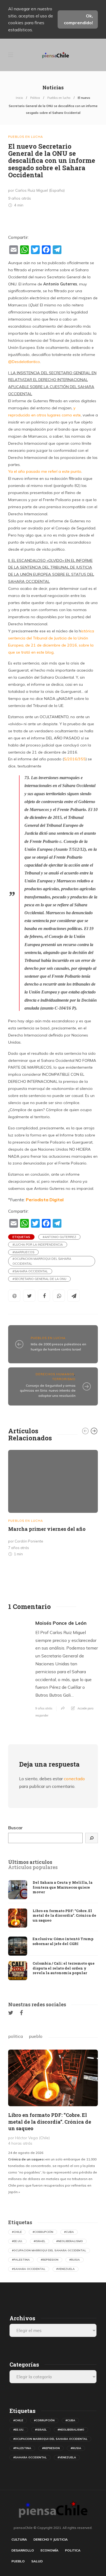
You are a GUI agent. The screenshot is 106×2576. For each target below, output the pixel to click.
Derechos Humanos (55, 1374)
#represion (50, 2260)
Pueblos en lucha (59, 98)
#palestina (21, 2260)
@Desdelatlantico (24, 362)
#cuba (69, 2232)
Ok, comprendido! (78, 19)
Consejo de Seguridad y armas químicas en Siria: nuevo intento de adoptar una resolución (48, 1391)
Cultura (19, 2539)
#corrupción (43, 2232)
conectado (74, 1779)
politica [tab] (15, 2036)
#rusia (75, 2260)
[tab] (30, 1862)
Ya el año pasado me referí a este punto (45, 471)
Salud (37, 2561)
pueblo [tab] (36, 2036)
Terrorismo (64, 1379)
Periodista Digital (45, 1200)
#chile (17, 2232)
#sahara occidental (30, 1271)
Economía (49, 2550)
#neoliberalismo (70, 2241)
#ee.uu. (17, 2241)
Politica (35, 98)
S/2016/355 (75, 759)
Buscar (15, 1828)
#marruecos (23, 1252)
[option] (53, 1504)
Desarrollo (23, 2550)
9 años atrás (44, 1708)
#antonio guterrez (59, 1237)
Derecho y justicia (51, 2539)
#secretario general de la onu (39, 1279)
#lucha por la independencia (38, 1245)
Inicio (19, 98)
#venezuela (66, 2269)
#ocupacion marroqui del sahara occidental (42, 1261)
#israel (40, 2241)
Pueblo (18, 2561)
